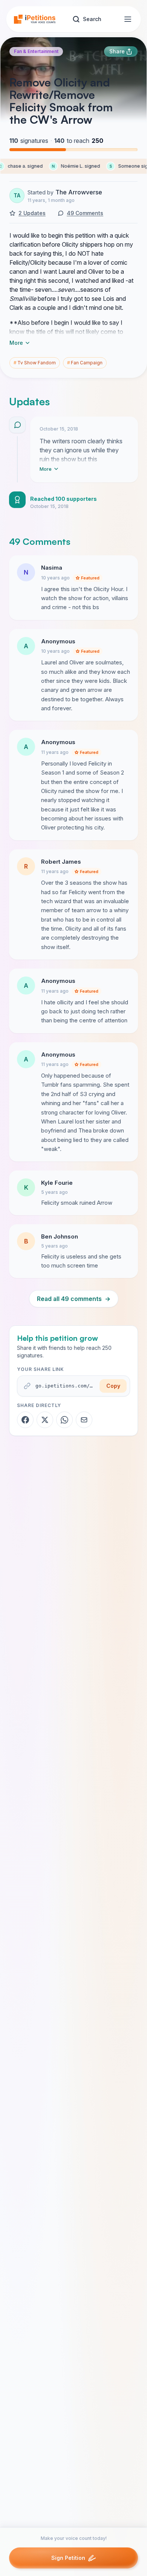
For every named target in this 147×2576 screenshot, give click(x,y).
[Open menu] (128, 19)
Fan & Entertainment (36, 51)
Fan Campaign (85, 363)
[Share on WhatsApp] (64, 1420)
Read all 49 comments (74, 1299)
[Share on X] (45, 1420)
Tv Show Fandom (35, 363)
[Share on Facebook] (25, 1420)
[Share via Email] (84, 1420)
